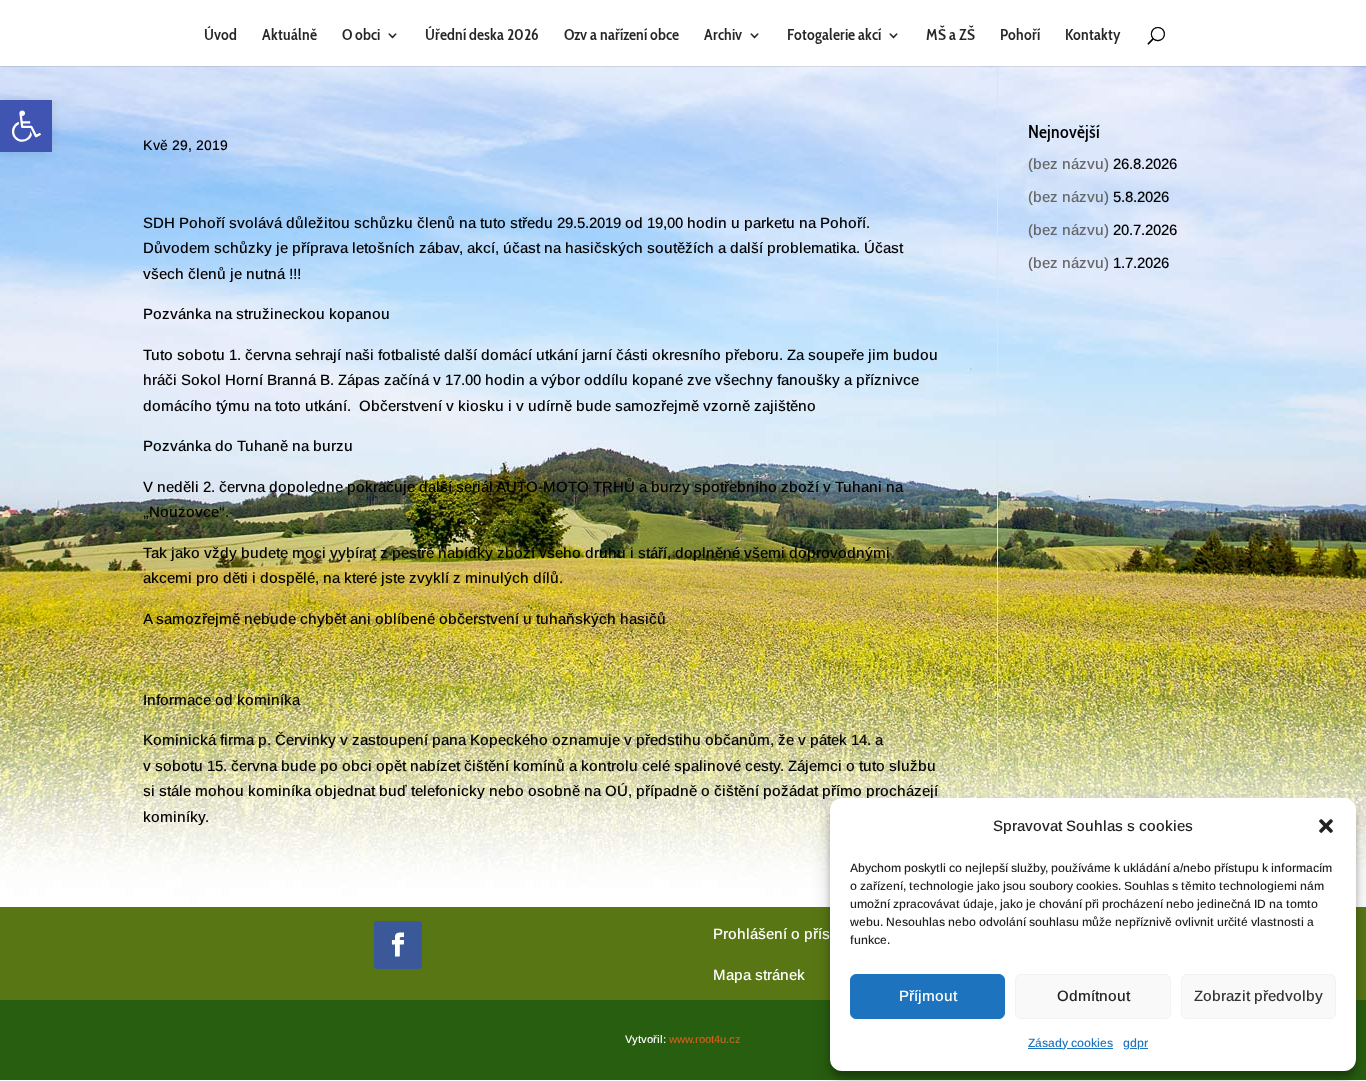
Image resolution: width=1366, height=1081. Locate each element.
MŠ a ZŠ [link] (950, 36)
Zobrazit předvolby (1258, 995)
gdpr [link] (1135, 1043)
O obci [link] (361, 36)
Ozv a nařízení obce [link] (621, 36)
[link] (26, 126)
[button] (1326, 826)
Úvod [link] (220, 36)
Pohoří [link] (1020, 36)
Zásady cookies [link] (1070, 1043)
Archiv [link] (723, 36)
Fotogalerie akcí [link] (834, 36)
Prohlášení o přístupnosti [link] (799, 933)
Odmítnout (1093, 995)
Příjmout (928, 995)
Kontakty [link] (1092, 36)
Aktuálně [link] (289, 36)
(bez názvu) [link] (1068, 163)
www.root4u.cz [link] (705, 1039)
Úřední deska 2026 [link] (482, 36)
